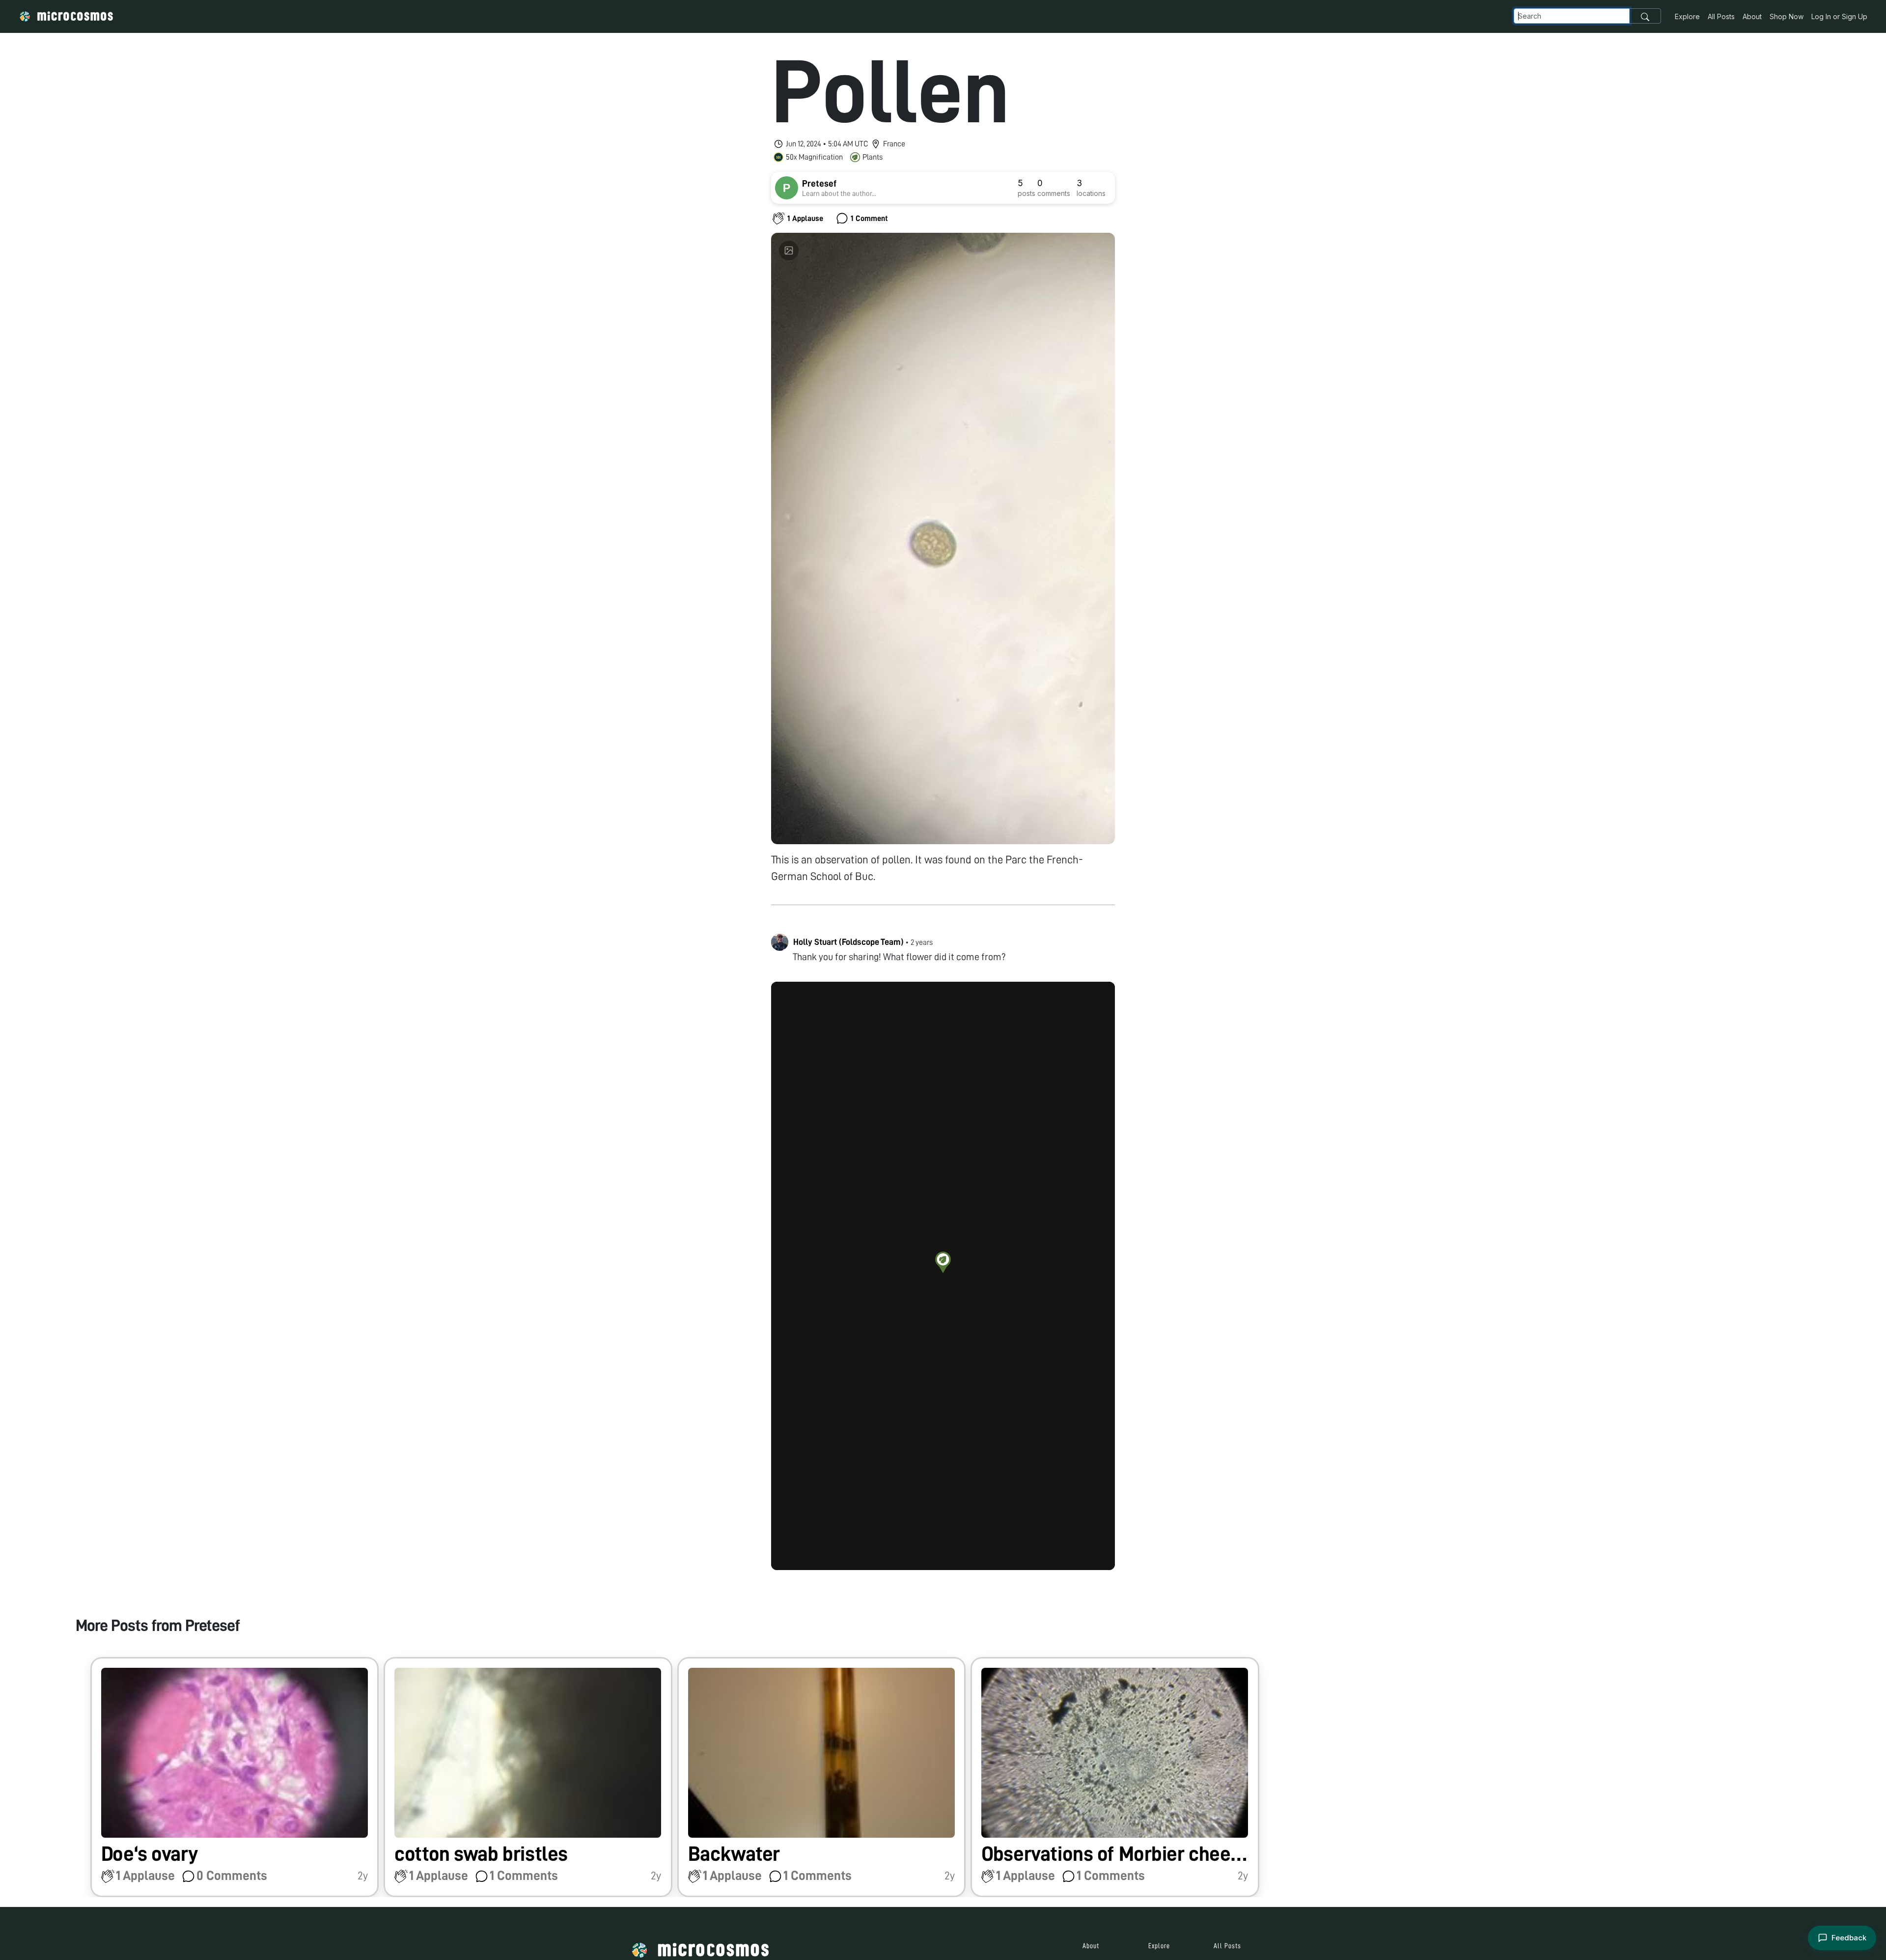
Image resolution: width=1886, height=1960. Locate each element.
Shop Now (1787, 16)
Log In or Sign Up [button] (1839, 16)
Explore (1687, 16)
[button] (943, 1262)
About (1752, 16)
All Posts (1721, 16)
